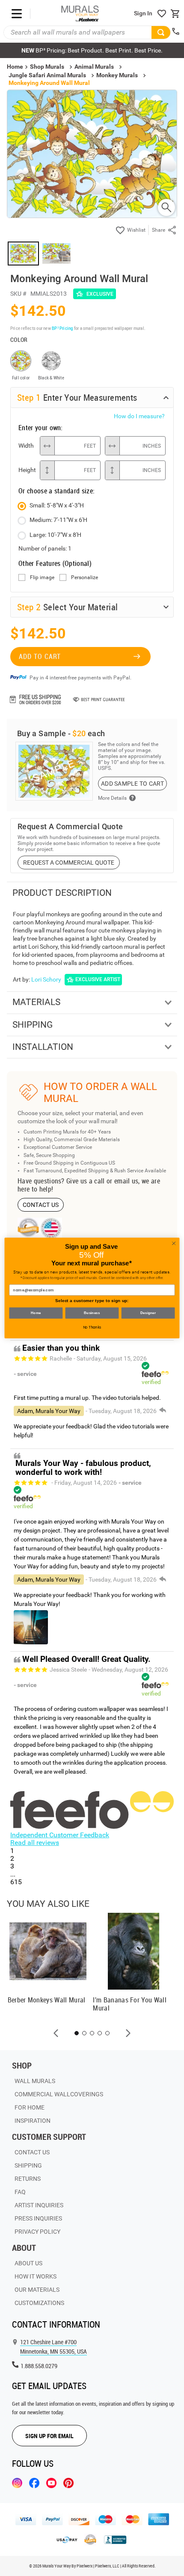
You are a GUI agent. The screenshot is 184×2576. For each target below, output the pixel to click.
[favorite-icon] (162, 14)
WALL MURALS (35, 2081)
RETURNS (28, 2179)
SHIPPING (28, 2165)
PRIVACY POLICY (37, 2232)
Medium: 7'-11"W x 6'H (58, 520)
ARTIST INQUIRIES (39, 2205)
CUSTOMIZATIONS (39, 2303)
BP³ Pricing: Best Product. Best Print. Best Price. (92, 50)
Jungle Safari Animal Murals (47, 75)
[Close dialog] (174, 1243)
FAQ (20, 2192)
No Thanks (92, 1327)
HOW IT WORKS (36, 2276)
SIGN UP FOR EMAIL (49, 2436)
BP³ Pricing (62, 328)
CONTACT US (41, 1205)
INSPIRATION (33, 2121)
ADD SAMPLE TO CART (132, 784)
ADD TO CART (40, 656)
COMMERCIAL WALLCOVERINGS (59, 2094)
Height (27, 470)
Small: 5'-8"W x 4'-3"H (57, 505)
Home (36, 1313)
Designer (148, 1313)
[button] (56, 2033)
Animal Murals (94, 67)
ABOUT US (28, 2263)
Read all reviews (35, 1843)
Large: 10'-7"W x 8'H (55, 535)
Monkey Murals (117, 75)
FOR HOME (30, 2107)
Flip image (42, 578)
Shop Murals (47, 67)
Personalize (85, 578)
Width (26, 446)
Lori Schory (46, 979)
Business (92, 1313)
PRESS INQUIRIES (38, 2218)
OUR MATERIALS (37, 2290)
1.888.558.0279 (39, 2366)
